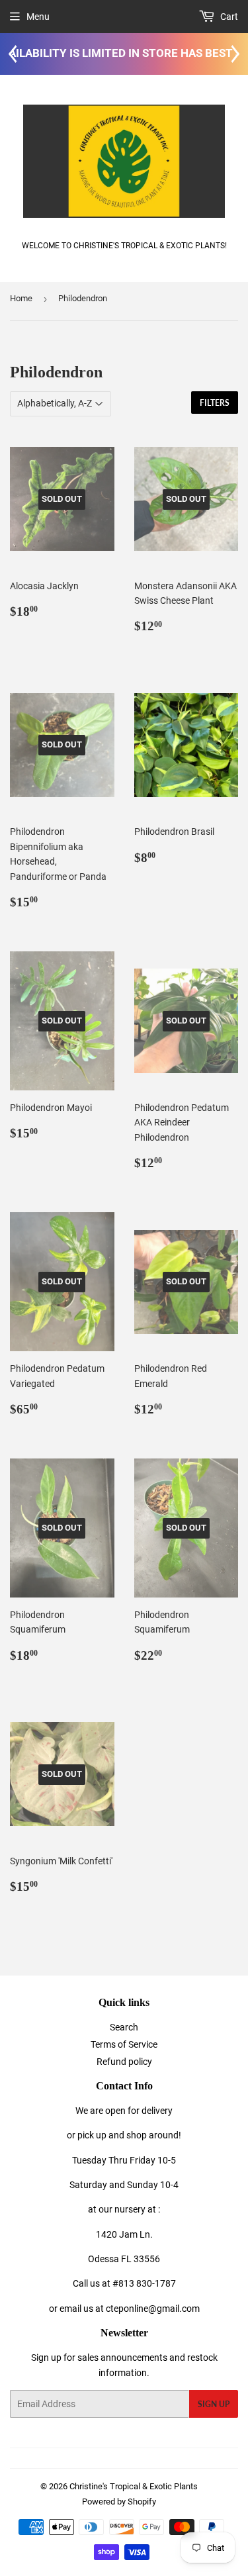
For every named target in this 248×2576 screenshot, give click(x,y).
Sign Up (214, 2404)
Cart (228, 17)
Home (21, 298)
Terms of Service (124, 2044)
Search (124, 2027)
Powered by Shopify (119, 2502)
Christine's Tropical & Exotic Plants (134, 2486)
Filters (215, 403)
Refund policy (124, 2062)
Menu (38, 17)
